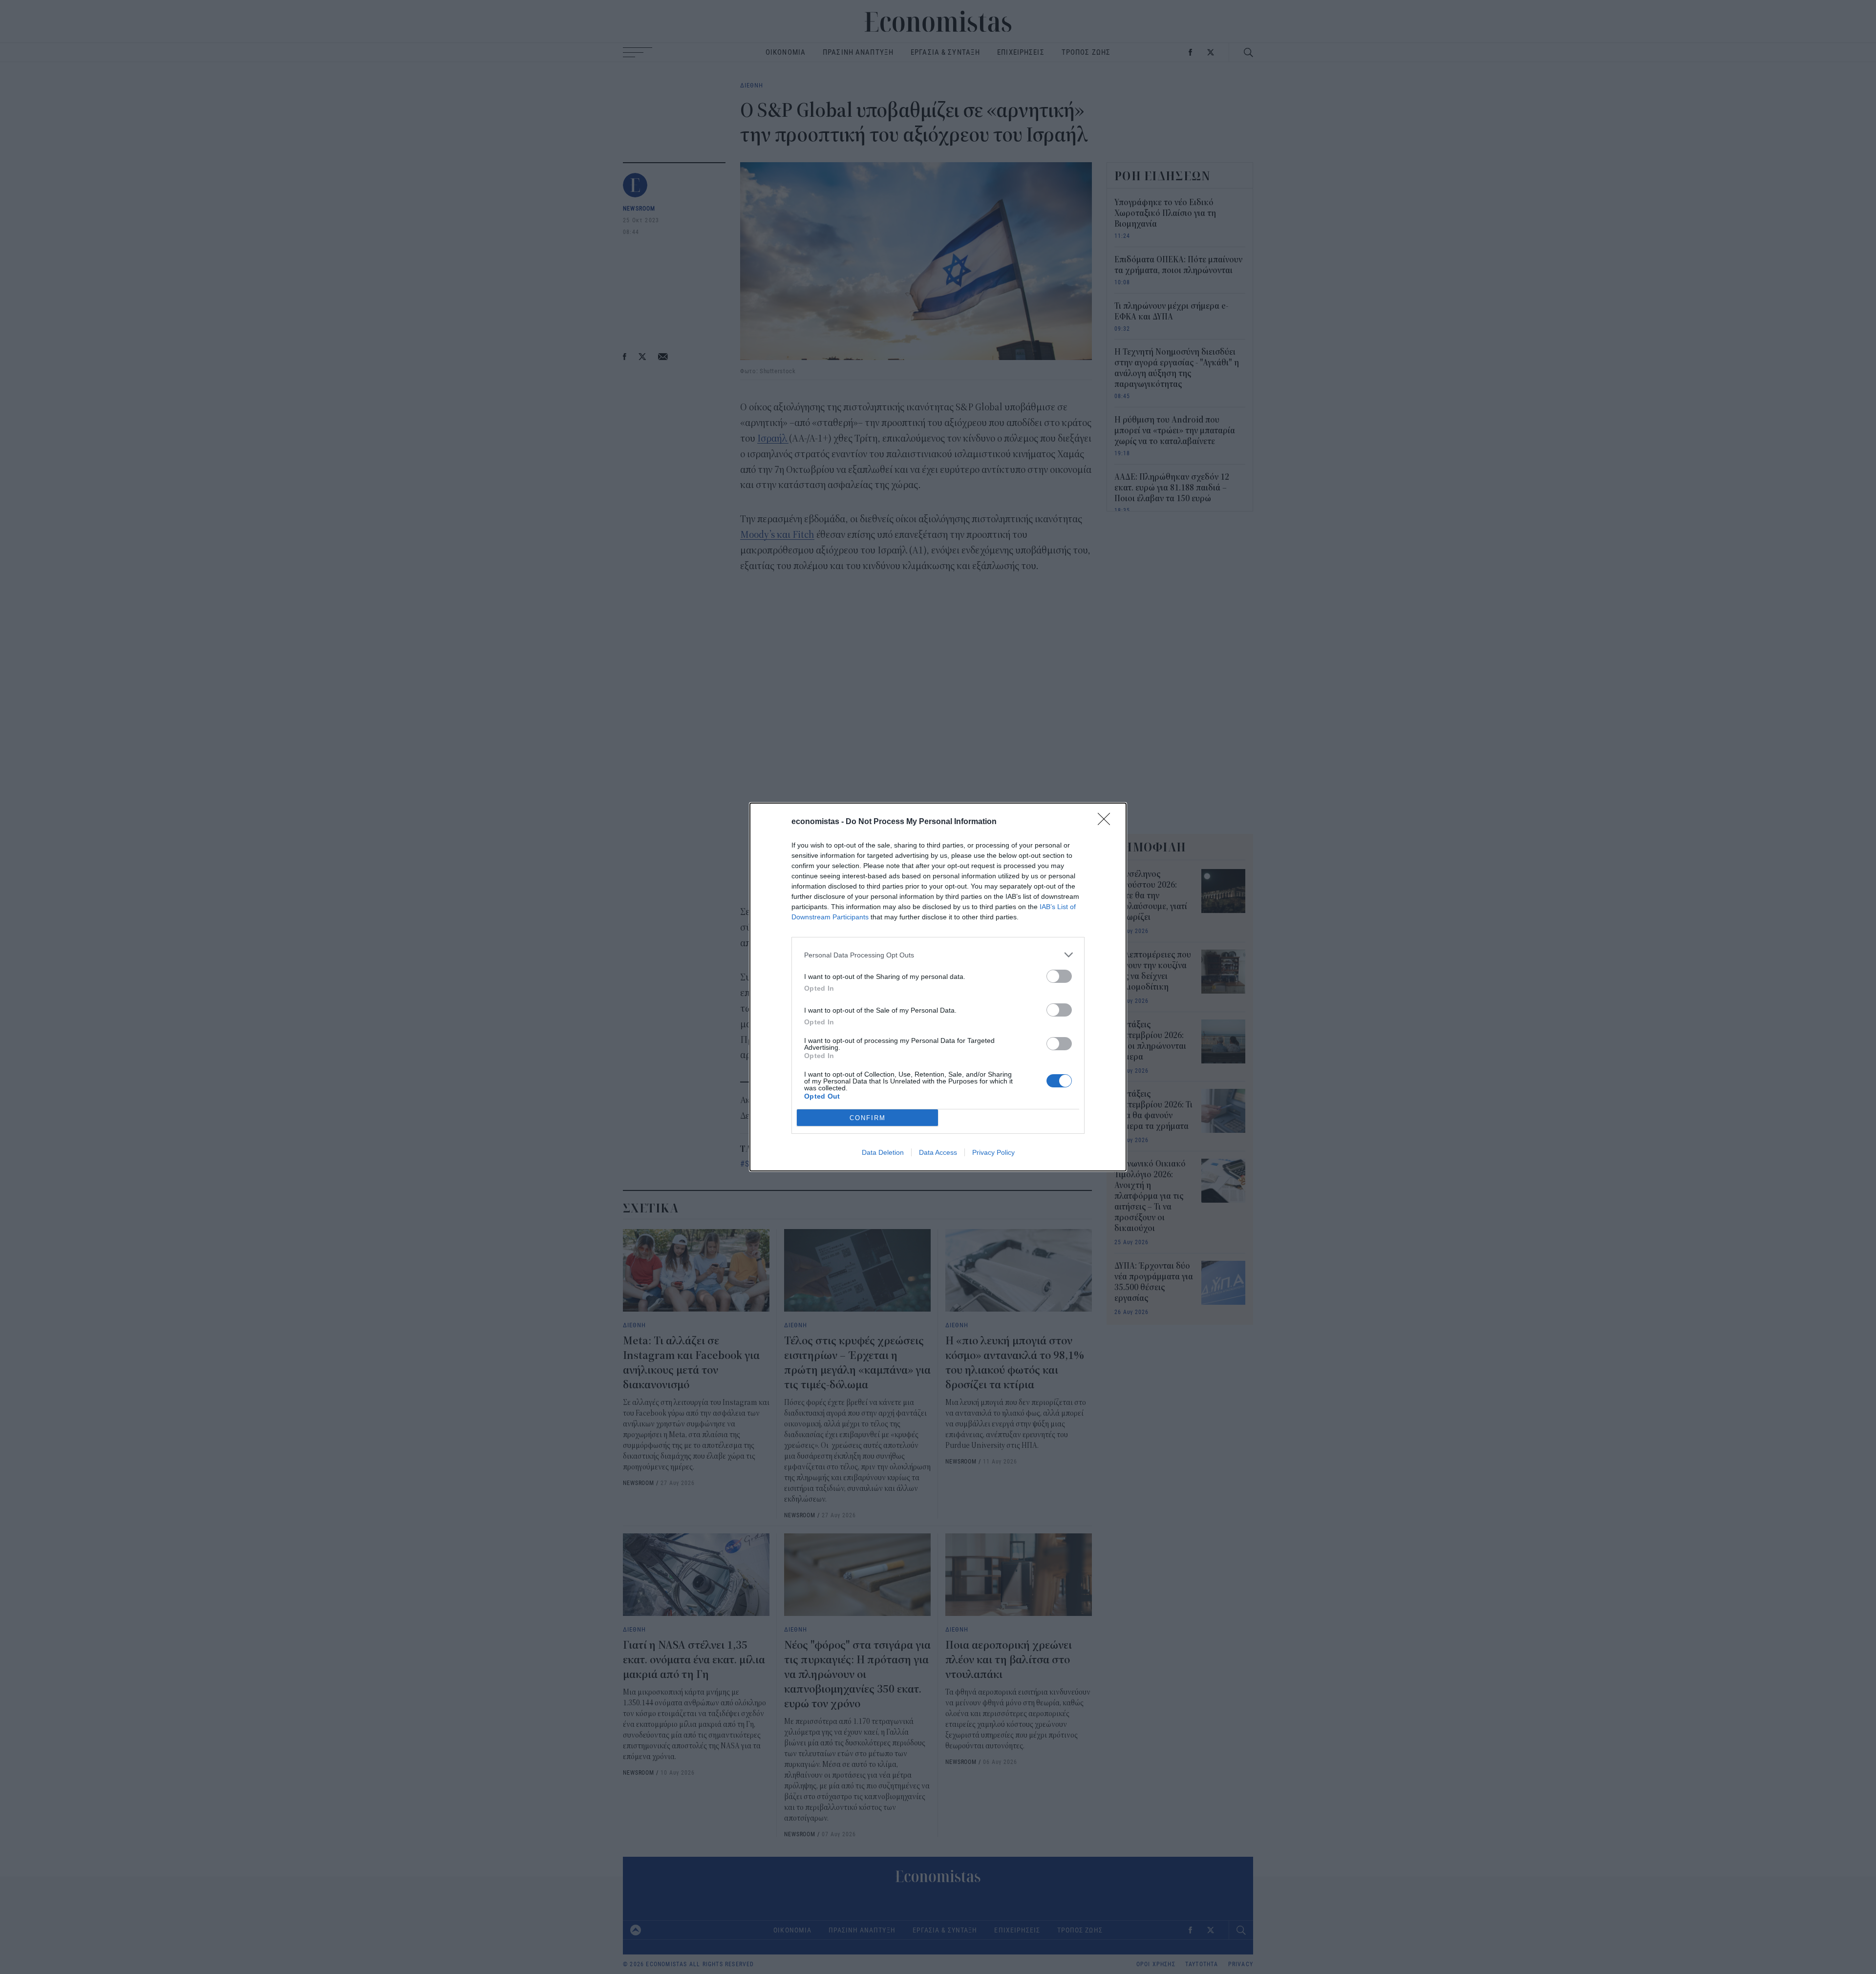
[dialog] (938, 987)
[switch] (1059, 976)
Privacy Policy (993, 1152)
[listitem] (938, 955)
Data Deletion (883, 1152)
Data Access (938, 1152)
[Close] (1107, 822)
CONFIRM (868, 1118)
